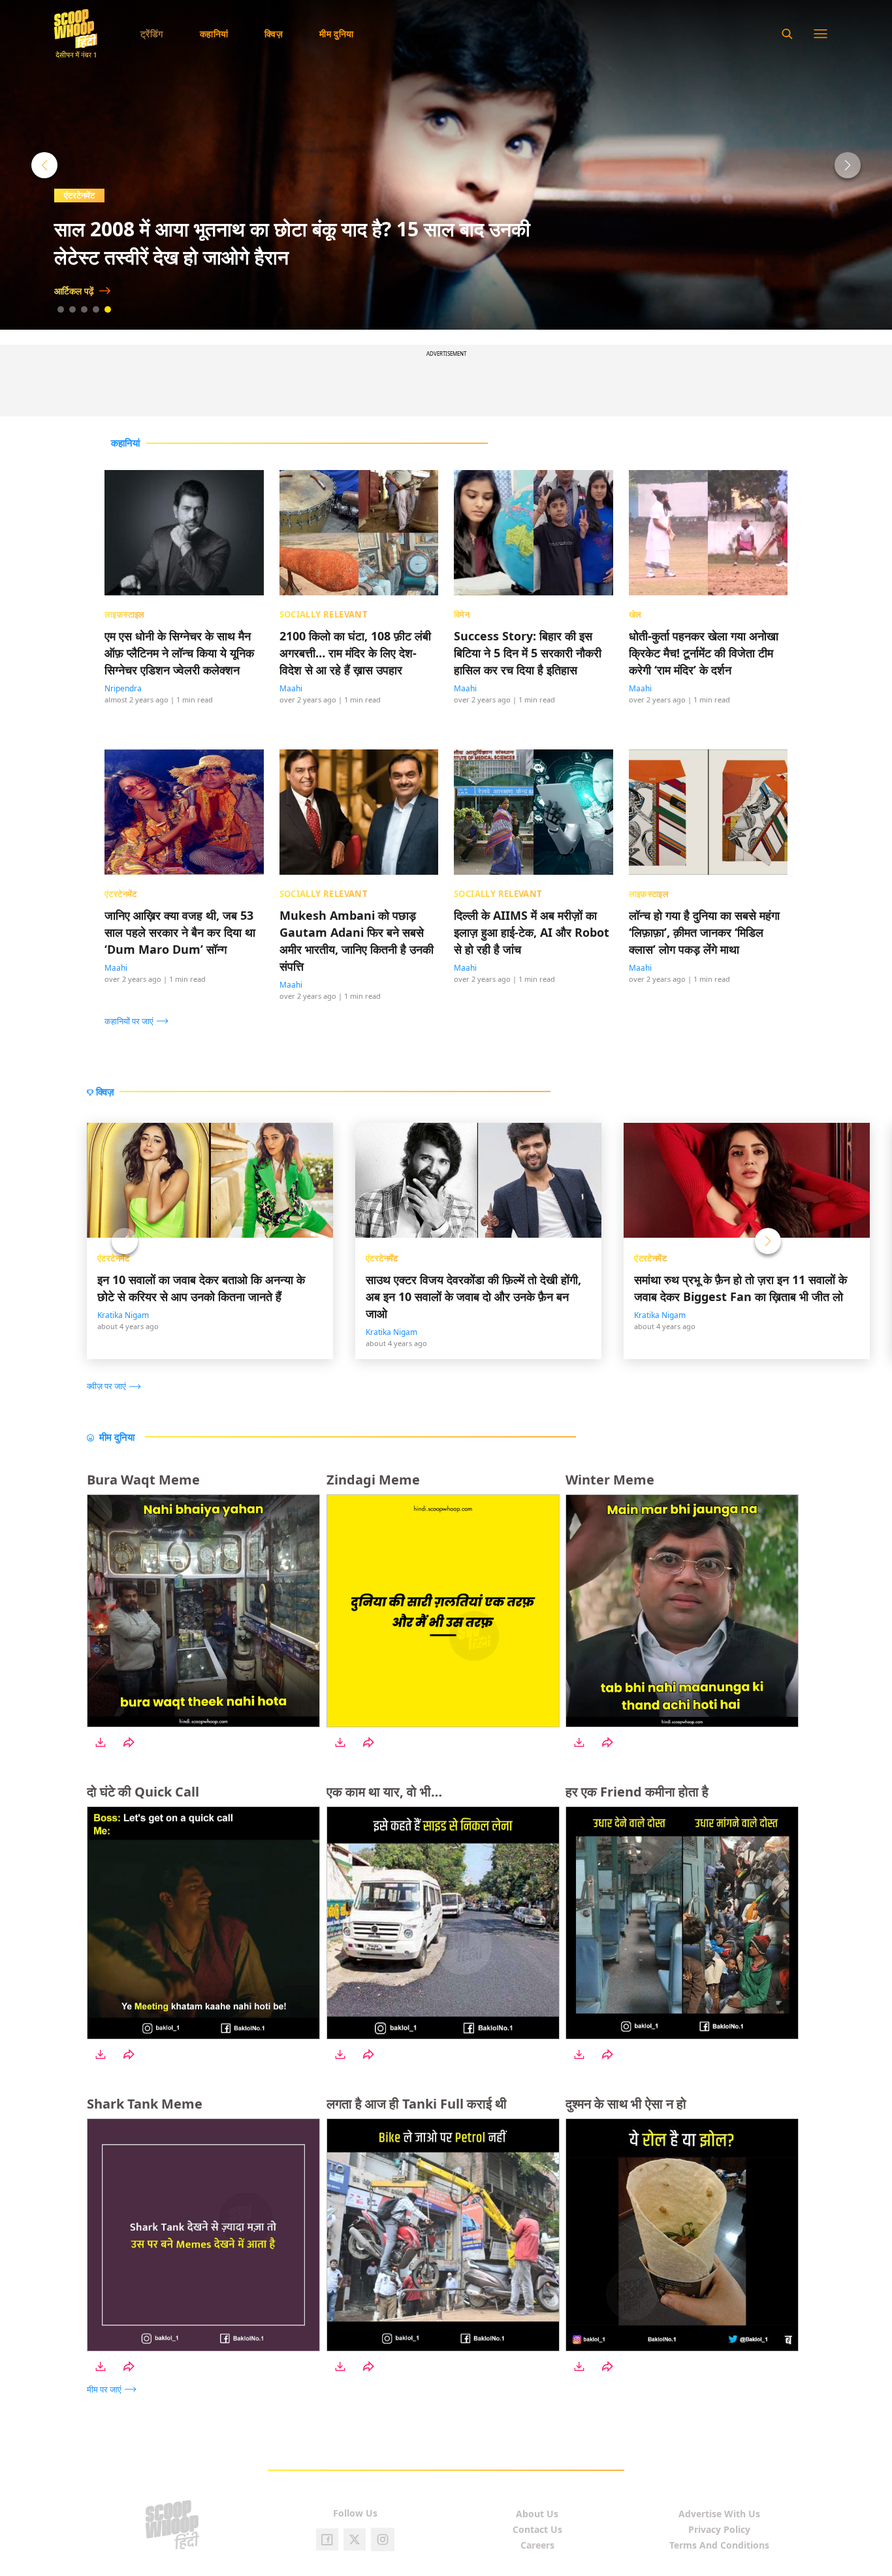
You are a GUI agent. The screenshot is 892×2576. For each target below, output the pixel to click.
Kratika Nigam (123, 1315)
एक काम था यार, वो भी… (384, 1792)
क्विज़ (274, 34)
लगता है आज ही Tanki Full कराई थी (417, 2104)
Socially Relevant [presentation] (324, 614)
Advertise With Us (719, 2514)
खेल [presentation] (635, 614)
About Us (537, 2514)
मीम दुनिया (337, 34)
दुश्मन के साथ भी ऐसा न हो (626, 2104)
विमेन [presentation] (462, 614)
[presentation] (140, 1020)
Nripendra (123, 688)
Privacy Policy (719, 2529)
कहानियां (214, 34)
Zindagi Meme (373, 1480)
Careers (537, 2545)
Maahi (291, 688)
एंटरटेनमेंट (79, 195)
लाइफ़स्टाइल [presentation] (125, 614)
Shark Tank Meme (145, 2104)
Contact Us (537, 2529)
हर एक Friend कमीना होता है (637, 1792)
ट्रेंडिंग (152, 34)
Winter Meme (610, 1480)
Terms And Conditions (719, 2545)
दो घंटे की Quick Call (143, 1792)
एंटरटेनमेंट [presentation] (121, 894)
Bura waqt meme (143, 1480)
